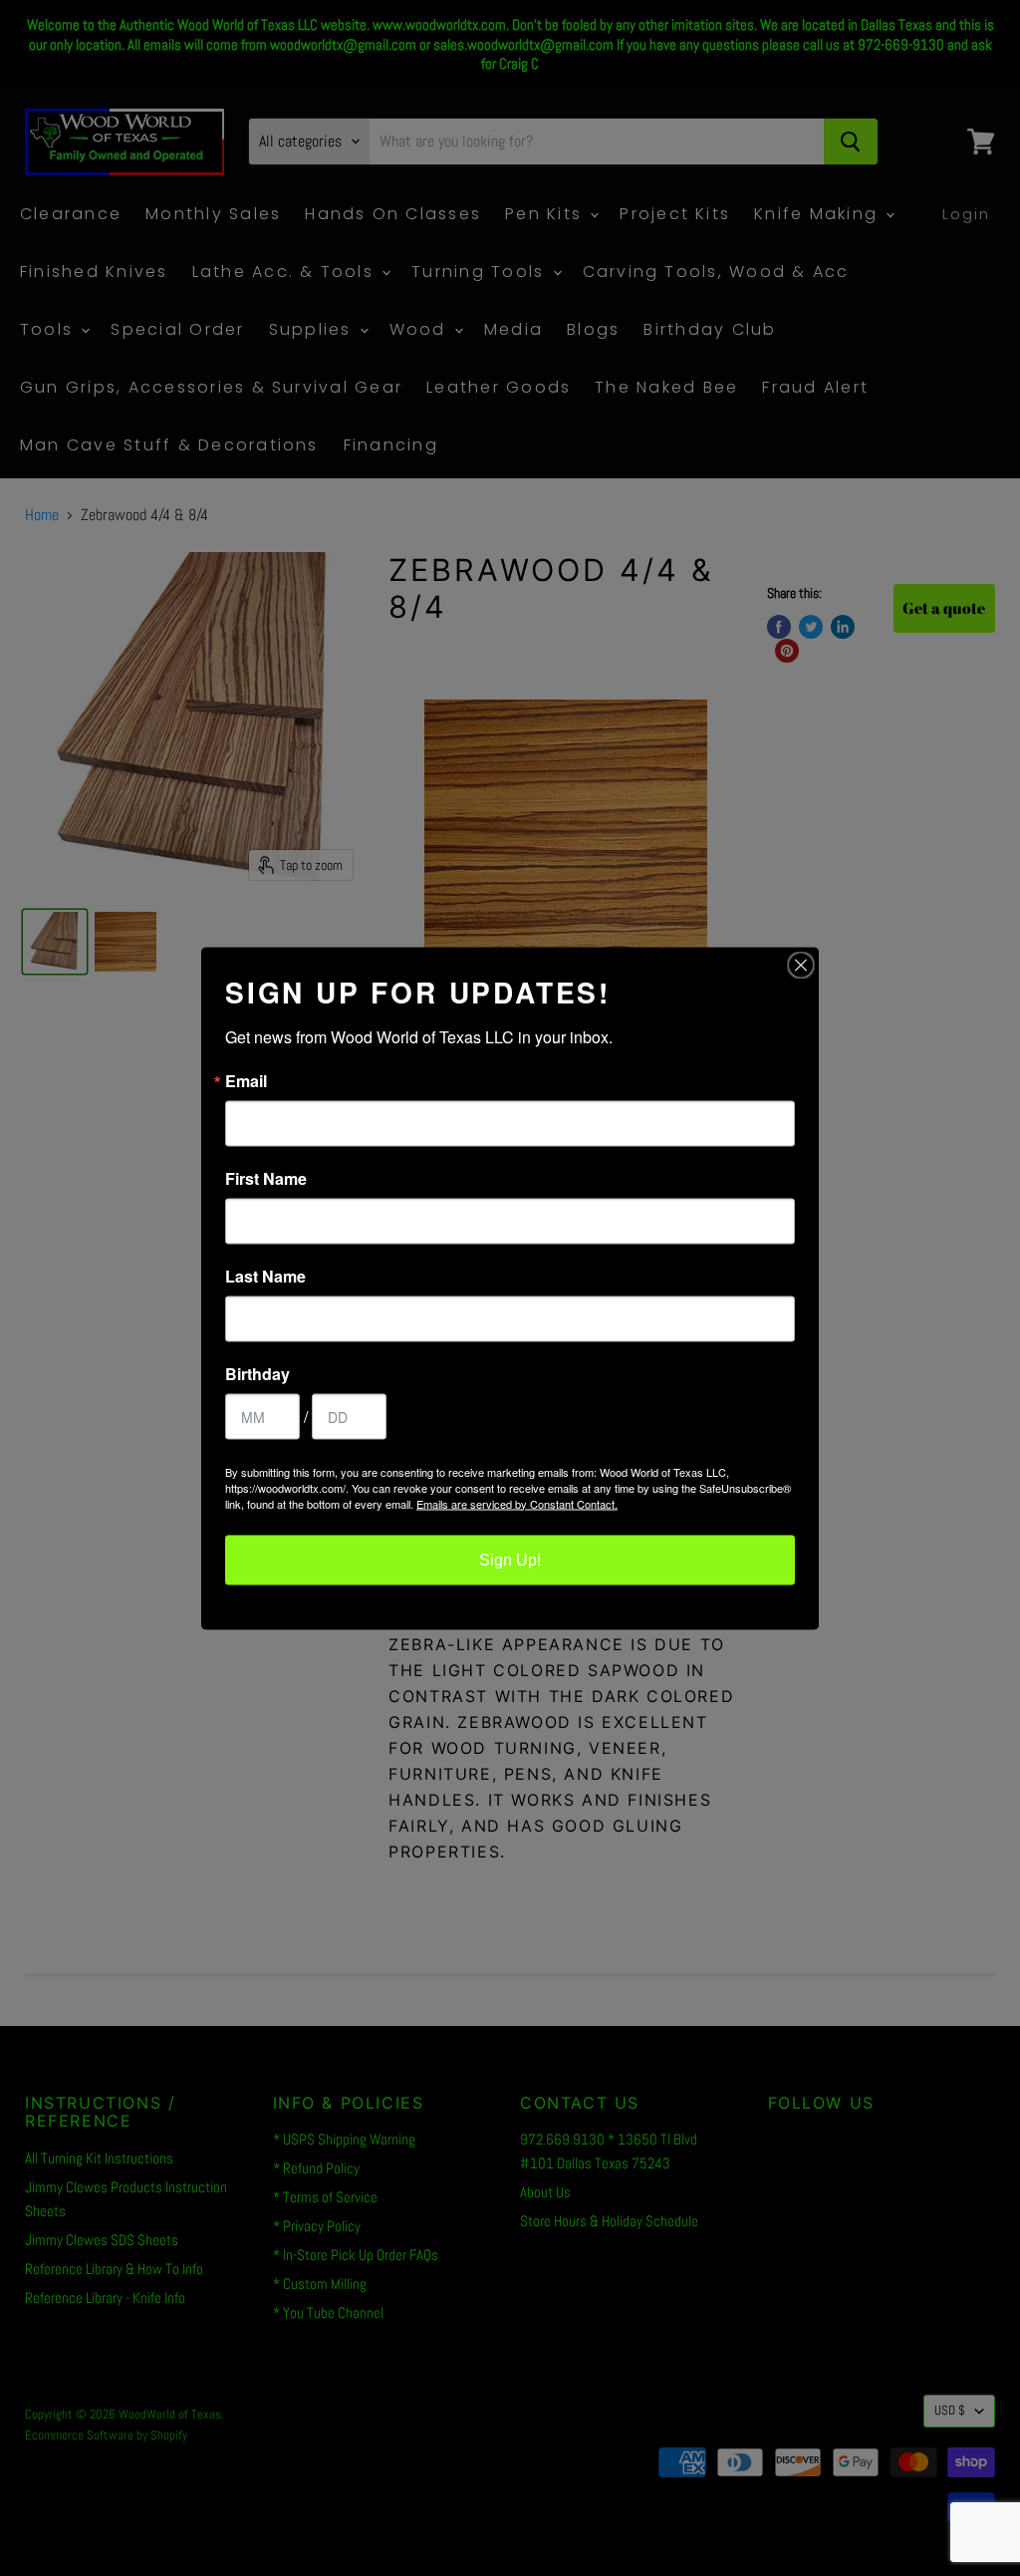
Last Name (265, 1276)
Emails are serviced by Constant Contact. (517, 1503)
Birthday (257, 1373)
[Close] (801, 965)
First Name (266, 1178)
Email (246, 1080)
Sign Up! (510, 1559)
